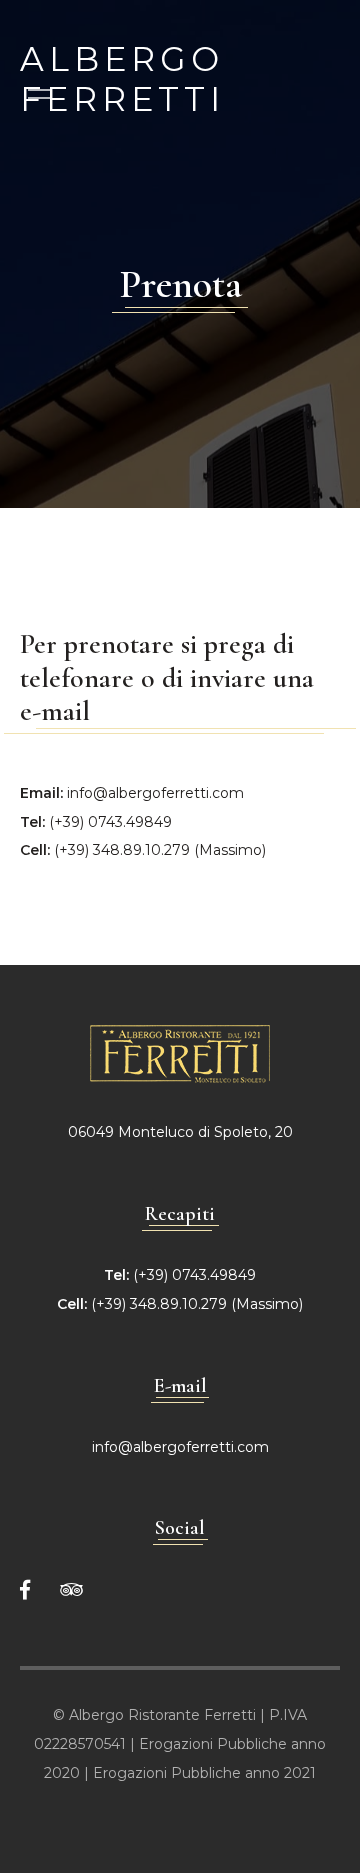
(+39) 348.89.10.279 (122, 850)
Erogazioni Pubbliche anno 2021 (204, 1773)
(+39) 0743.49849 (110, 822)
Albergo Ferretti (122, 56)
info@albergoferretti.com (155, 793)
